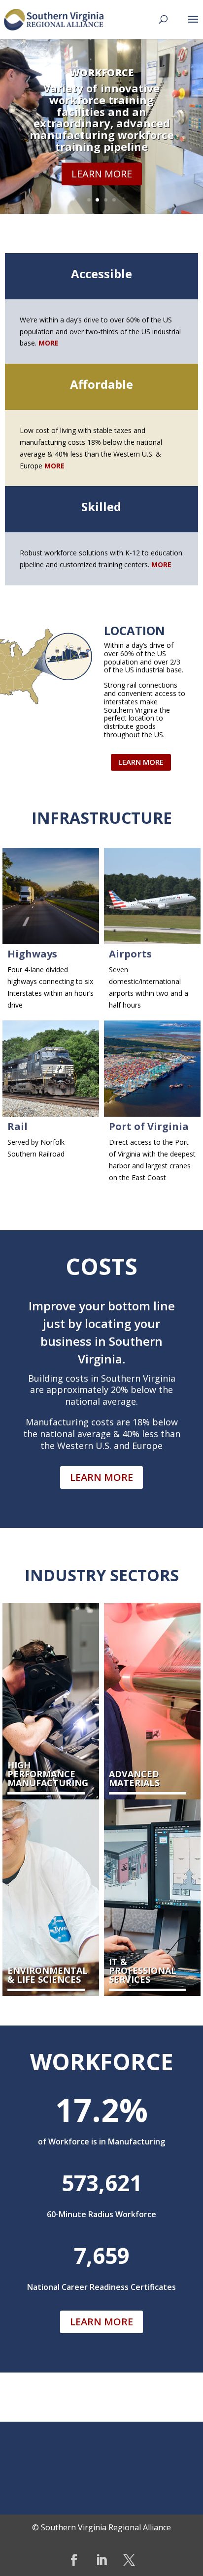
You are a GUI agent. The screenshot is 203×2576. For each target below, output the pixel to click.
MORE (54, 466)
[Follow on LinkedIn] (101, 2560)
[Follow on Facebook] (74, 2560)
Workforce (101, 72)
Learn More (102, 174)
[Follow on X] (129, 2560)
